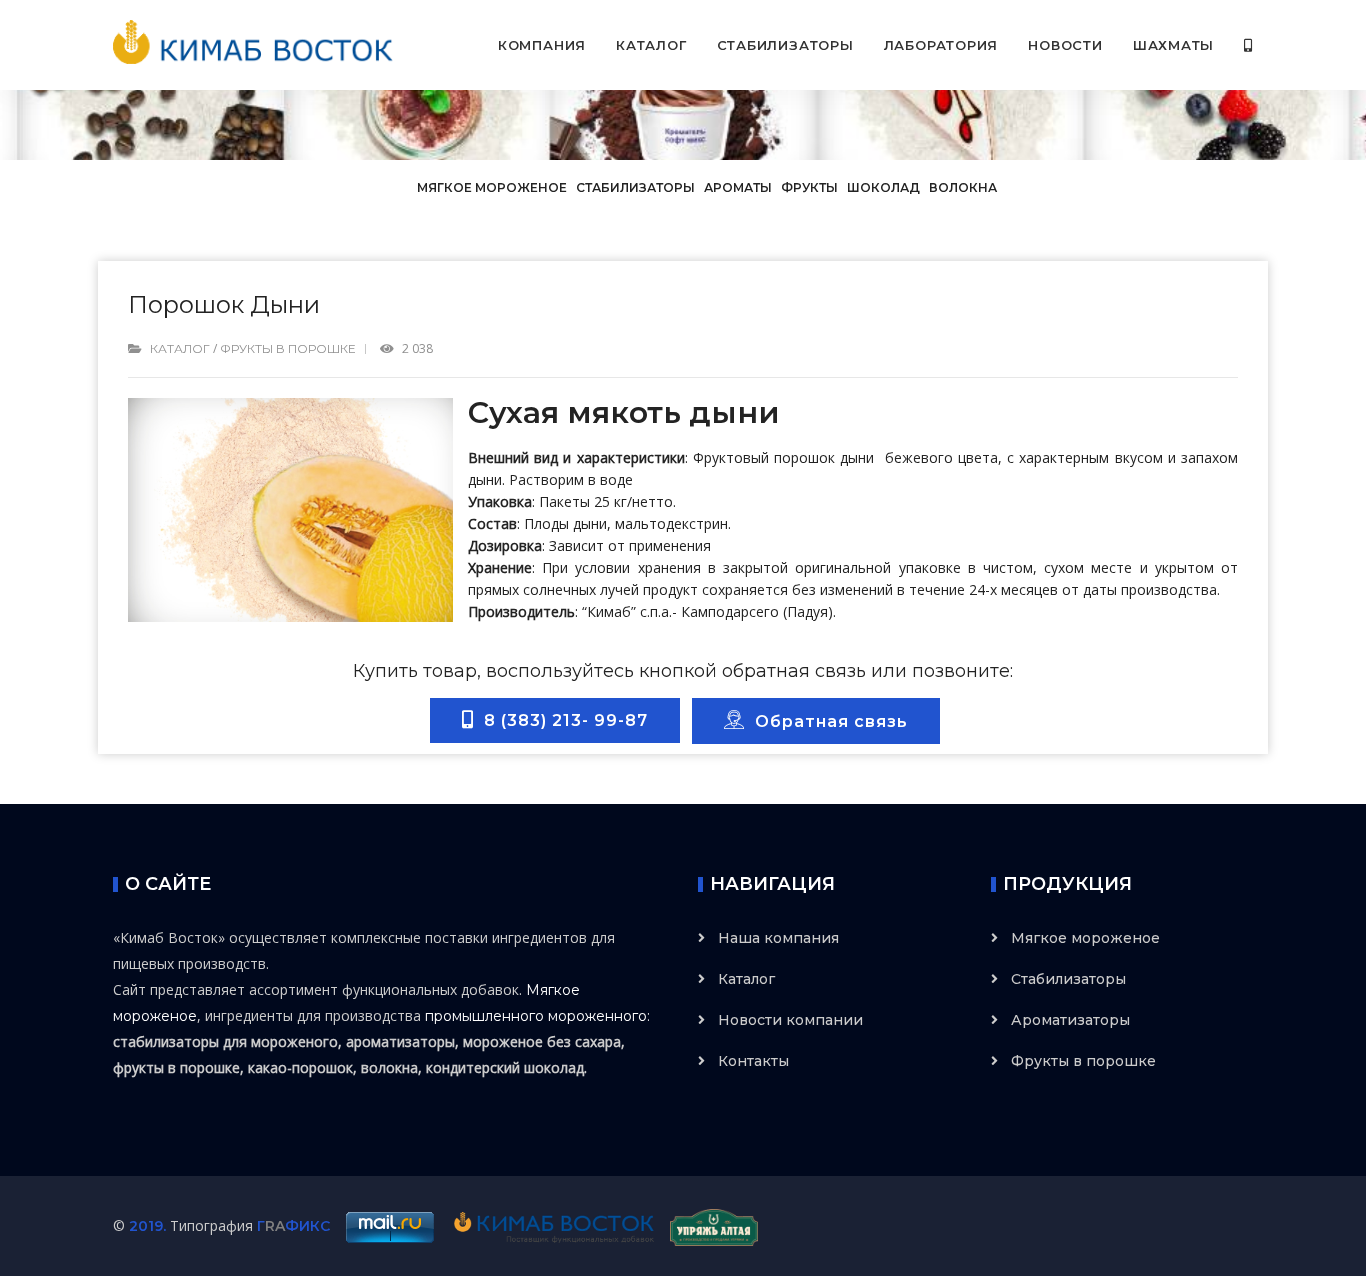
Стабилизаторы (785, 45)
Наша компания (778, 938)
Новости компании (790, 1020)
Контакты (753, 1061)
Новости (1065, 45)
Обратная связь (826, 721)
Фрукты (809, 187)
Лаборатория (941, 45)
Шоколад (883, 187)
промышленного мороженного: (537, 1016)
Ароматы (738, 187)
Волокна (963, 187)
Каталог (651, 45)
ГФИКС (293, 1226)
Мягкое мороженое (493, 187)
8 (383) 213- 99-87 (561, 720)
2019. (147, 1226)
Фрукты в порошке (288, 348)
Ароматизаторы (1070, 1020)
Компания (542, 45)
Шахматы (1173, 45)
